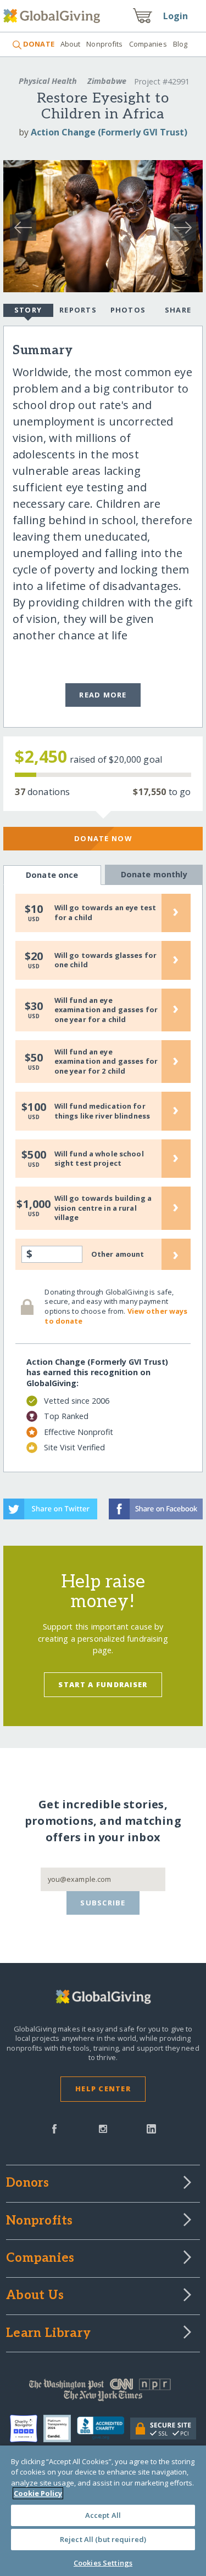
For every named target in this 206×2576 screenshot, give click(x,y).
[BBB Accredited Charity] (104, 2429)
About (71, 44)
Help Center (103, 2089)
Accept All (103, 2515)
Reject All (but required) (103, 2539)
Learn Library (48, 2334)
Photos (128, 310)
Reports (78, 310)
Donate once (52, 875)
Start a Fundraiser (103, 1684)
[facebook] (54, 2128)
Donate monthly (154, 874)
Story (28, 310)
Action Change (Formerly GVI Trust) (109, 132)
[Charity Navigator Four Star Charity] (27, 2429)
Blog (180, 44)
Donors (27, 2183)
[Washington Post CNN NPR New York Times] (103, 2392)
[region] (103, 2511)
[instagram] (103, 2128)
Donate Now (103, 838)
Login (176, 16)
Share (178, 310)
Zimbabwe (107, 81)
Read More (103, 695)
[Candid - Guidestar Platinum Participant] (60, 2429)
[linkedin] (151, 2128)
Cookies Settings (103, 2563)
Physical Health (48, 81)
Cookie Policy (38, 2493)
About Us (35, 2296)
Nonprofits (104, 44)
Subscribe (103, 1903)
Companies (148, 44)
